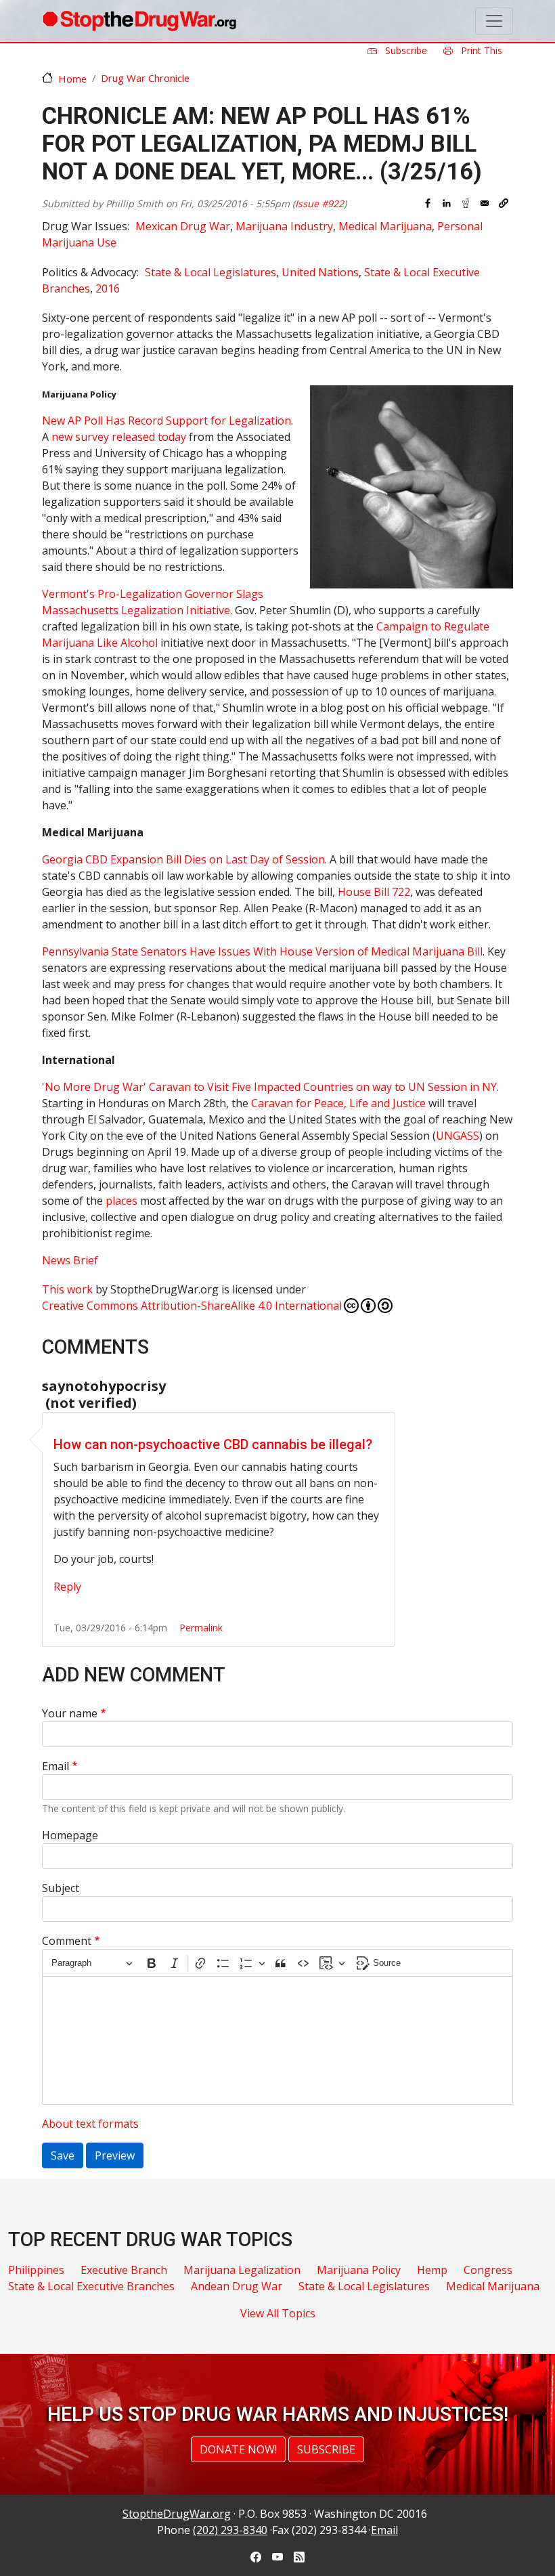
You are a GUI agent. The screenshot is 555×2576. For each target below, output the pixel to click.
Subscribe (405, 50)
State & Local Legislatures (210, 272)
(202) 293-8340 (230, 2530)
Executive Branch (124, 2270)
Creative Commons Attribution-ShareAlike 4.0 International (192, 1306)
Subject (61, 1888)
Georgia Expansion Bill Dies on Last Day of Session (183, 859)
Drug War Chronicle (145, 78)
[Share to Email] (485, 203)
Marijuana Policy (359, 2270)
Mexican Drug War (183, 226)
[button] (504, 203)
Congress (488, 2270)
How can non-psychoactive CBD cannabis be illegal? (213, 1444)
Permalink (201, 1628)
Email (56, 1766)
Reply (67, 1587)
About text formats (90, 2124)
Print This (480, 50)
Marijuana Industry (284, 226)
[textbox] (277, 2040)
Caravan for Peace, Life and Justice (338, 1103)
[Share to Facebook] (428, 203)
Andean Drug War (237, 2286)
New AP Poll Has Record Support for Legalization (166, 421)
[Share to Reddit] (466, 203)
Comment (67, 1941)
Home (72, 79)
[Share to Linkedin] (447, 203)
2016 (108, 288)
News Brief (70, 1260)
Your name (70, 1713)
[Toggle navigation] (494, 21)
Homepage (70, 1835)
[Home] (139, 21)
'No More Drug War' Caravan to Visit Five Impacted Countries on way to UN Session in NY (269, 1087)
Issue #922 (319, 203)
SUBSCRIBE (326, 2449)
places (121, 1201)
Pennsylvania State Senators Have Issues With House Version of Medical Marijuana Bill (262, 951)
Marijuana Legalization (242, 2270)
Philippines (36, 2270)
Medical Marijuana (385, 226)
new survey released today (119, 437)
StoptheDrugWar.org (177, 2514)
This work (67, 1289)
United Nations (320, 272)
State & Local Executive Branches (91, 2286)
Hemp (432, 2270)
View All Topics (278, 2313)
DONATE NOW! (238, 2449)
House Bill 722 (374, 892)
